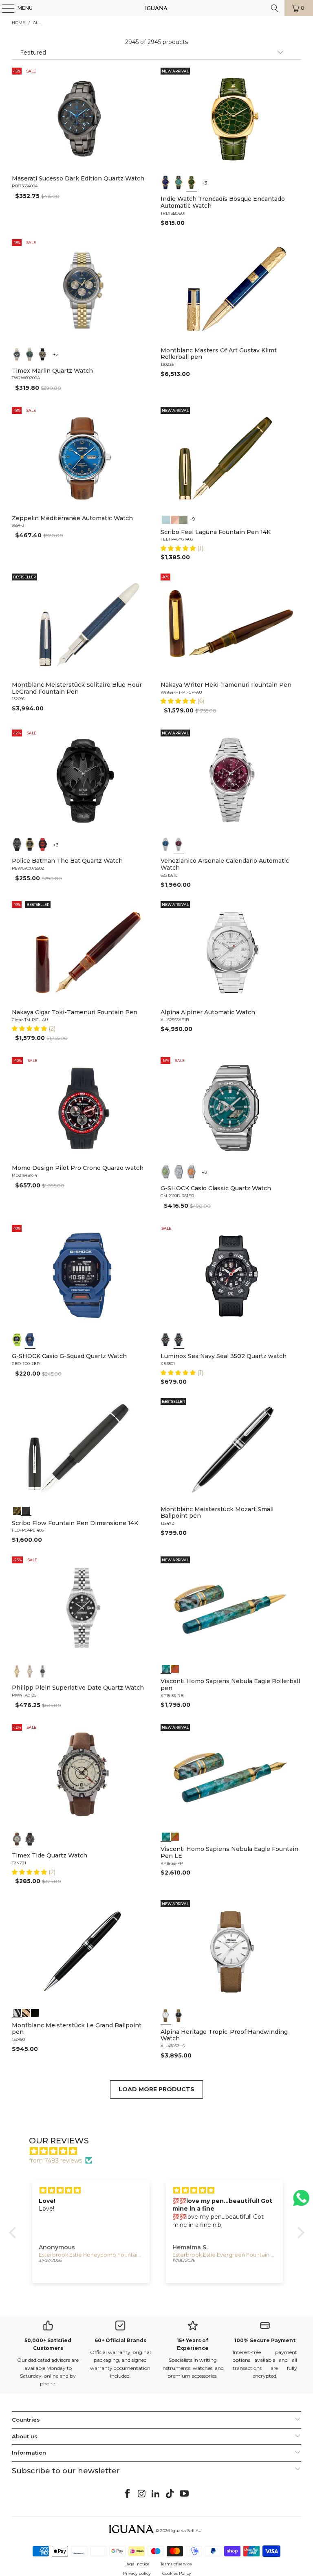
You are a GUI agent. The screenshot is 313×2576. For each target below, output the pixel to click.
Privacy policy (137, 2573)
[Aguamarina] (179, 182)
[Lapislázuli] (166, 182)
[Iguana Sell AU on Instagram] (142, 2494)
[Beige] (17, 1839)
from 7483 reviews (55, 2161)
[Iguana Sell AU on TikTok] (170, 2494)
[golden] (17, 1671)
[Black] (17, 1340)
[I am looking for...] (275, 8)
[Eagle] (166, 1668)
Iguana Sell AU (186, 2531)
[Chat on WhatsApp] (301, 2201)
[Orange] (192, 1172)
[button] (179, 548)
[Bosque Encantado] (192, 182)
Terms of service (176, 2564)
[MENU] (4, 8)
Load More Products (156, 2089)
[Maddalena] (175, 519)
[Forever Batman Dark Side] (17, 844)
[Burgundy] (179, 844)
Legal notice (137, 2564)
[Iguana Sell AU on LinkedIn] (156, 2494)
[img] (161, 2151)
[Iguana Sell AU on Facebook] (128, 2494)
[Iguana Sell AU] (156, 8)
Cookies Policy (176, 2573)
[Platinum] (17, 2012)
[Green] (30, 354)
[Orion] (175, 1668)
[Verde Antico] (183, 519)
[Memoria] (17, 1510)
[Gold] (35, 2012)
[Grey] (30, 1671)
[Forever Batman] (30, 844)
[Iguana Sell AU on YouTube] (185, 2494)
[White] (166, 2016)
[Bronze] (43, 354)
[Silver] (179, 1172)
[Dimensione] (26, 1510)
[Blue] (17, 354)
